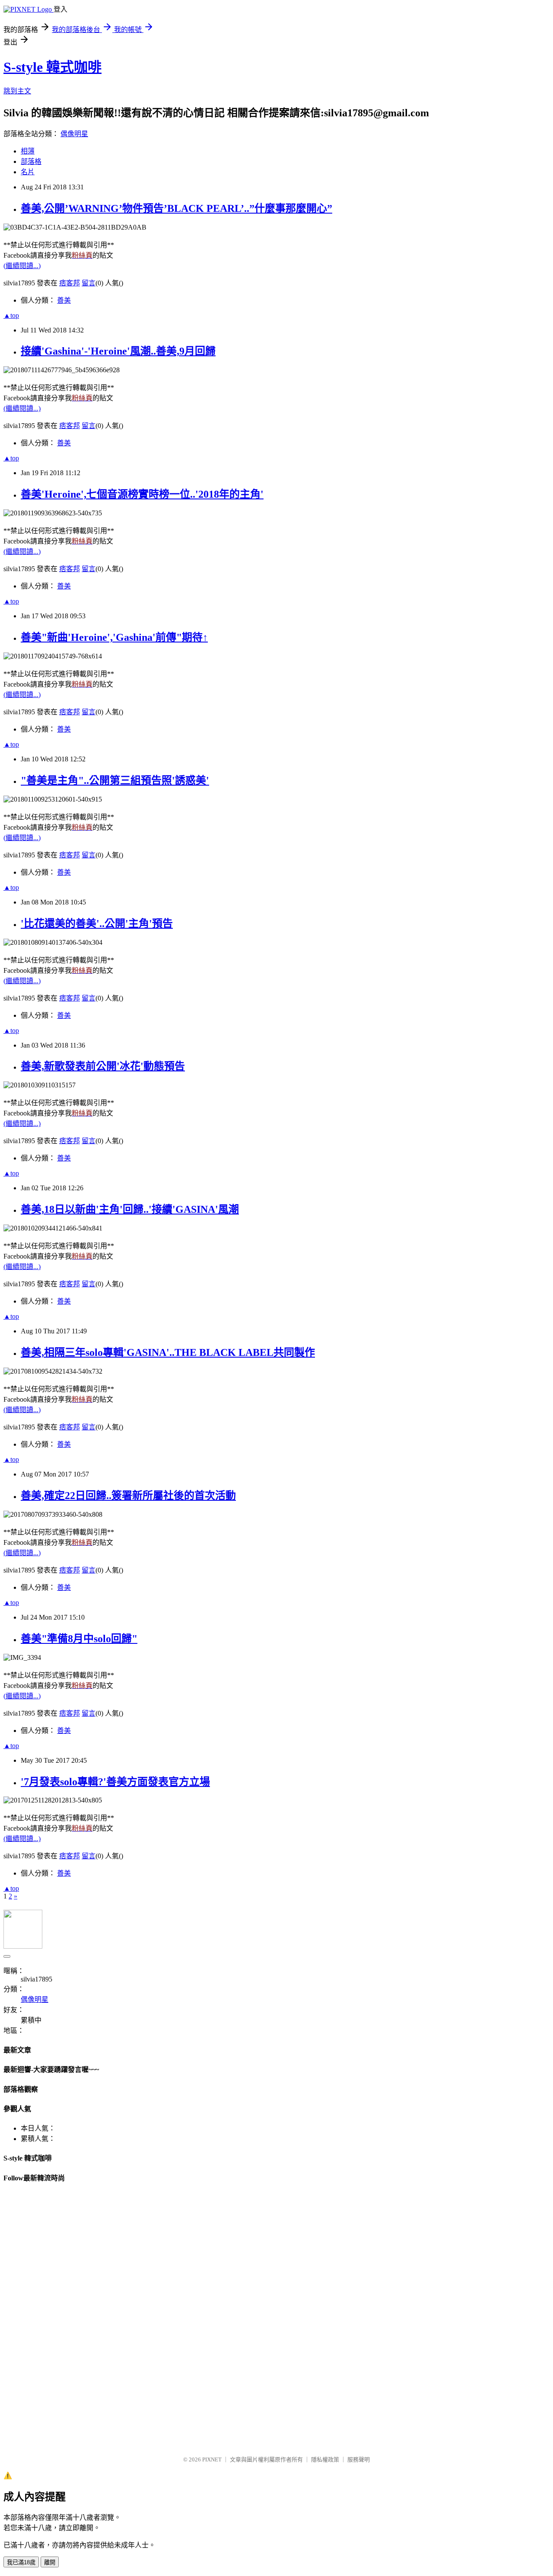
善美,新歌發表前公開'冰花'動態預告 (103, 1066)
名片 (28, 172)
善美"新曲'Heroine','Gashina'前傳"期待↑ (114, 637)
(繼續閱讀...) (22, 266)
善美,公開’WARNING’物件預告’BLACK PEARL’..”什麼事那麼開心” (176, 208)
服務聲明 (359, 2459)
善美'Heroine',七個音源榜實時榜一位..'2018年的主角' (142, 494)
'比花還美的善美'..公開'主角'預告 (97, 924)
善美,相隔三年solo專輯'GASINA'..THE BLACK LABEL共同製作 (168, 1352)
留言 (89, 283)
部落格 (31, 161)
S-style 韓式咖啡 (52, 67)
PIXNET (212, 2459)
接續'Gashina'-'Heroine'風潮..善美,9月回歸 (118, 351)
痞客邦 (70, 283)
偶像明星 (74, 134)
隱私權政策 (325, 2459)
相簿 (28, 151)
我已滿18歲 (21, 2562)
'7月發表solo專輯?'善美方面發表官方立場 (115, 1782)
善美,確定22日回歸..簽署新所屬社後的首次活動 (128, 1496)
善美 (64, 300)
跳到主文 (17, 91)
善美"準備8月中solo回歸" (79, 1639)
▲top (11, 315)
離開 (50, 2562)
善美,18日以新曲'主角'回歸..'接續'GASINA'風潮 (130, 1209)
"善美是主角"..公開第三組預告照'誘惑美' (115, 780)
